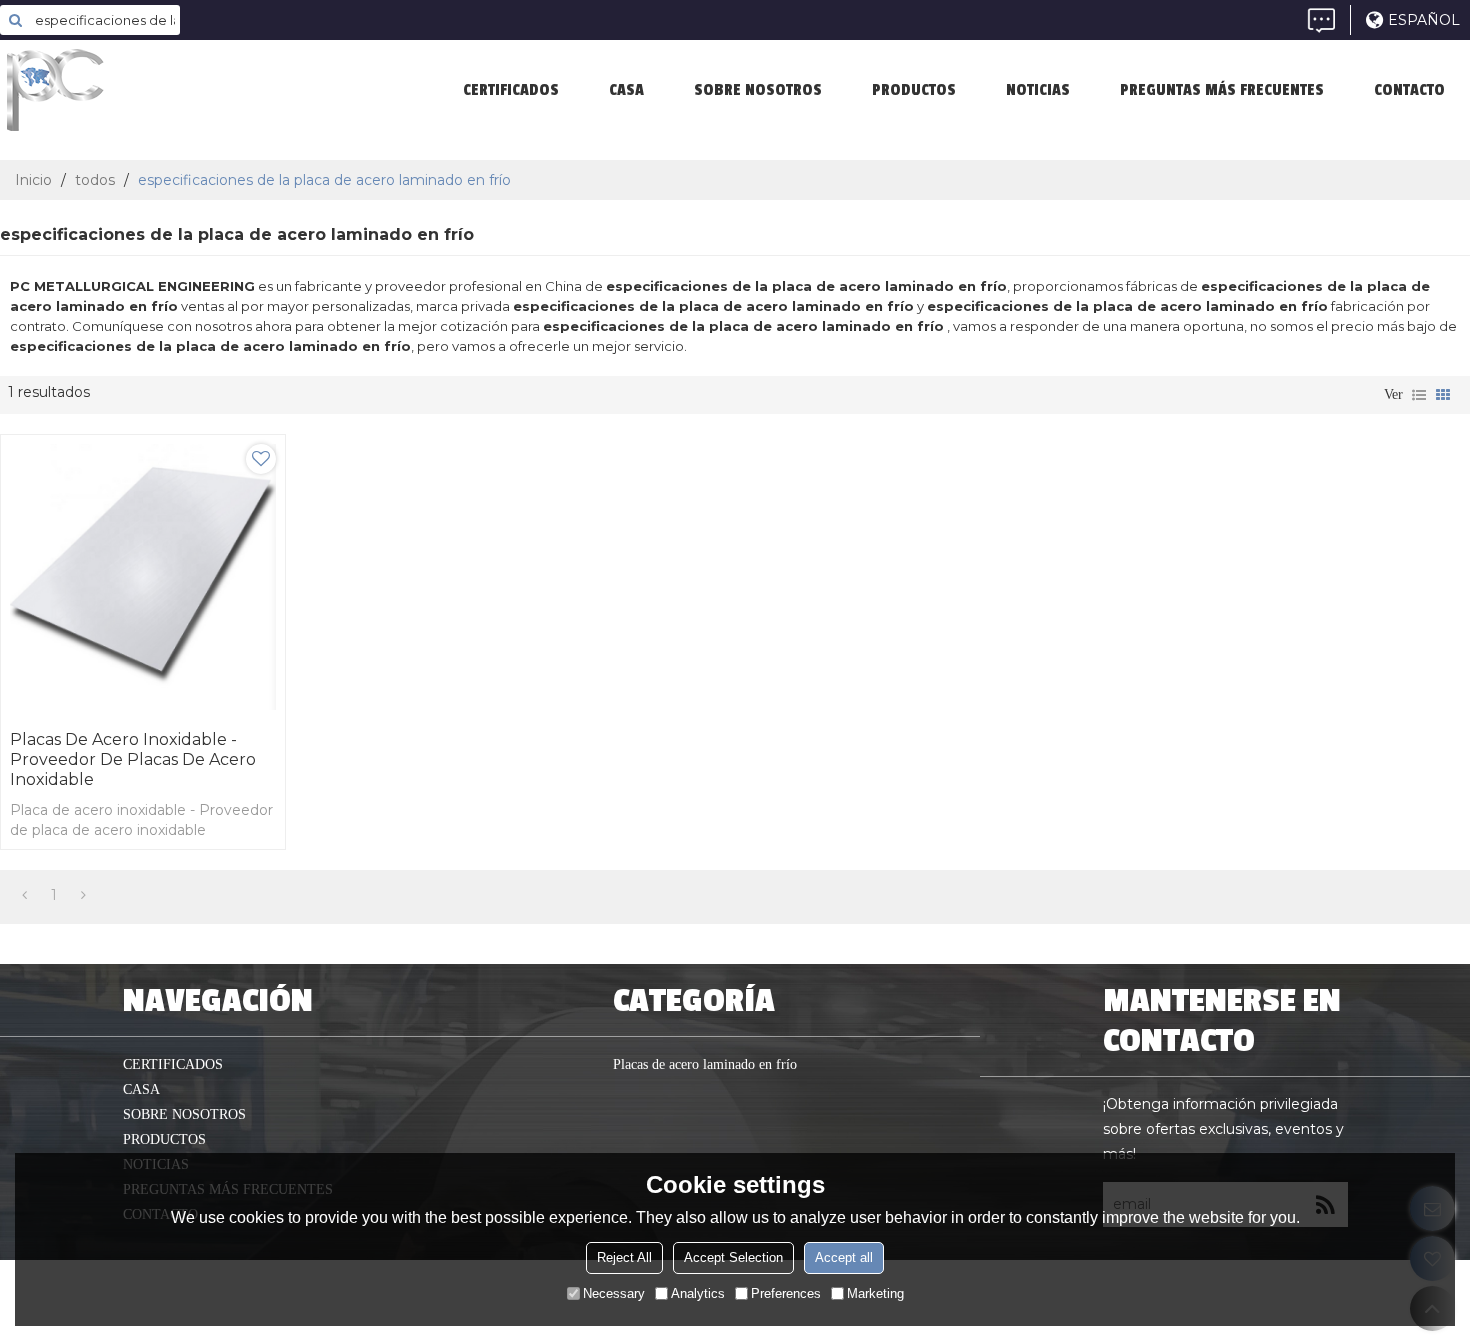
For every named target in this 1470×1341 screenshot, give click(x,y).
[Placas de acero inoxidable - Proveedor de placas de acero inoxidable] (143, 577)
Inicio (33, 180)
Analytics (698, 1293)
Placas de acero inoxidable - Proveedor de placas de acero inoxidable (133, 759)
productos (914, 90)
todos (95, 180)
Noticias (1038, 90)
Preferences (786, 1293)
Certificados (511, 90)
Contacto (1409, 90)
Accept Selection (733, 1257)
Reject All (624, 1257)
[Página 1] (24, 895)
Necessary (614, 1293)
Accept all (844, 1257)
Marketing (875, 1293)
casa (626, 90)
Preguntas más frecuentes (1222, 90)
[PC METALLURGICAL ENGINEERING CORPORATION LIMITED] (150, 90)
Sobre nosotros (758, 90)
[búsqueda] (15, 20)
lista (1419, 395)
